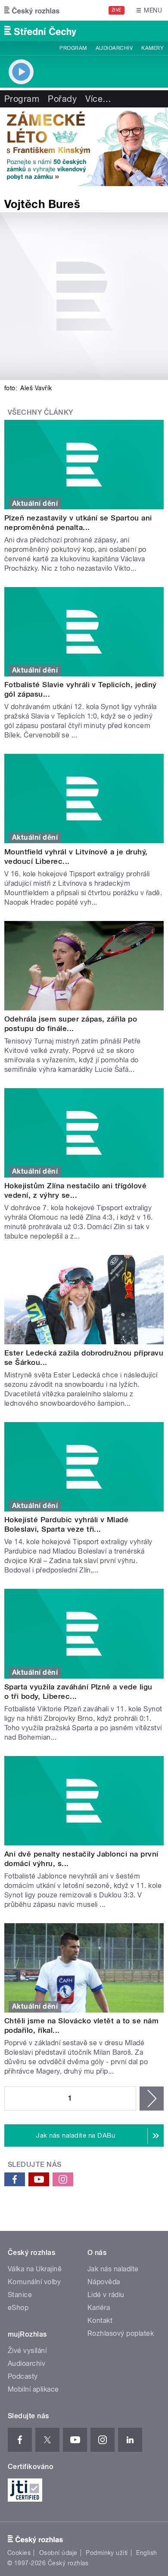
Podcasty (23, 2376)
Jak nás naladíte (113, 2269)
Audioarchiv (114, 48)
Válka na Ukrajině (35, 2269)
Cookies (19, 2553)
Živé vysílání (27, 2351)
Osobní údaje (58, 2553)
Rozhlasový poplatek (121, 2333)
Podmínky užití (107, 2553)
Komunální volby (34, 2282)
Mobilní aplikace (33, 2389)
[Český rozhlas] (32, 10)
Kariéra (99, 2308)
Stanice (20, 2295)
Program (73, 48)
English (146, 2553)
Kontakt (100, 2321)
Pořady (62, 99)
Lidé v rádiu (106, 2295)
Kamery (152, 48)
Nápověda (104, 2282)
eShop (18, 2308)
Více (98, 99)
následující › (152, 2099)
